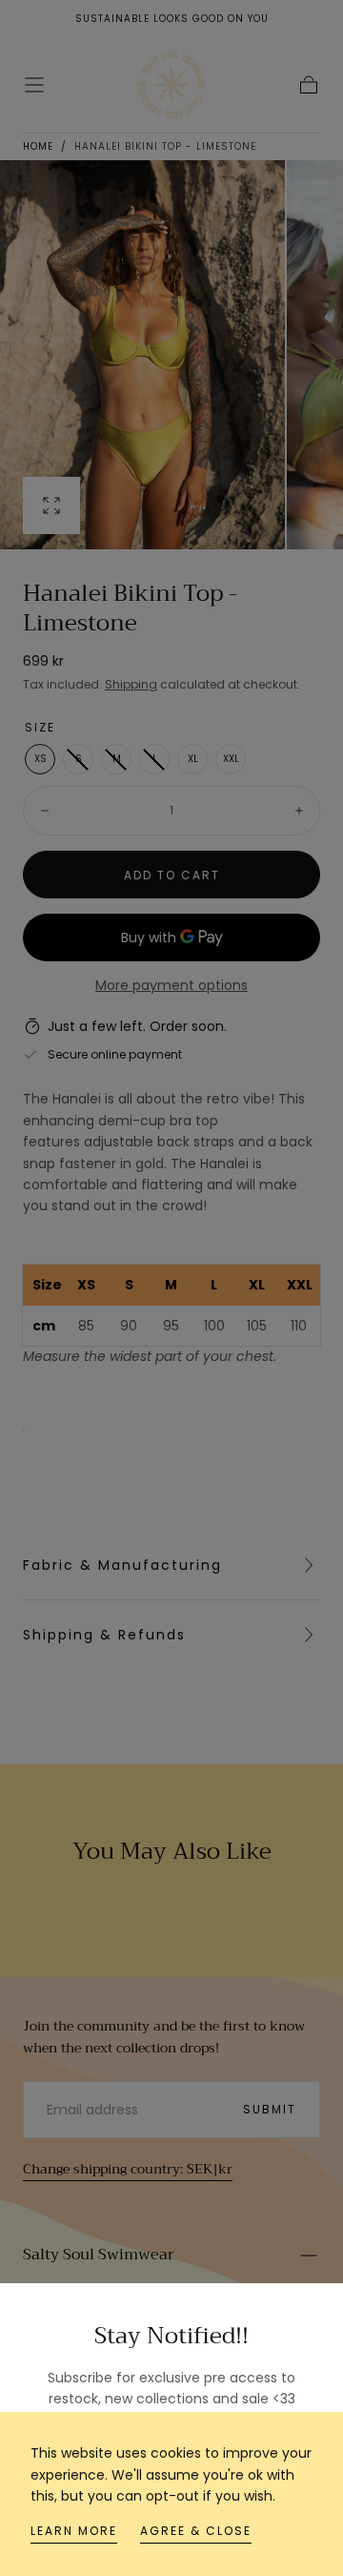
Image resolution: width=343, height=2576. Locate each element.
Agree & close (196, 2531)
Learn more (74, 2531)
